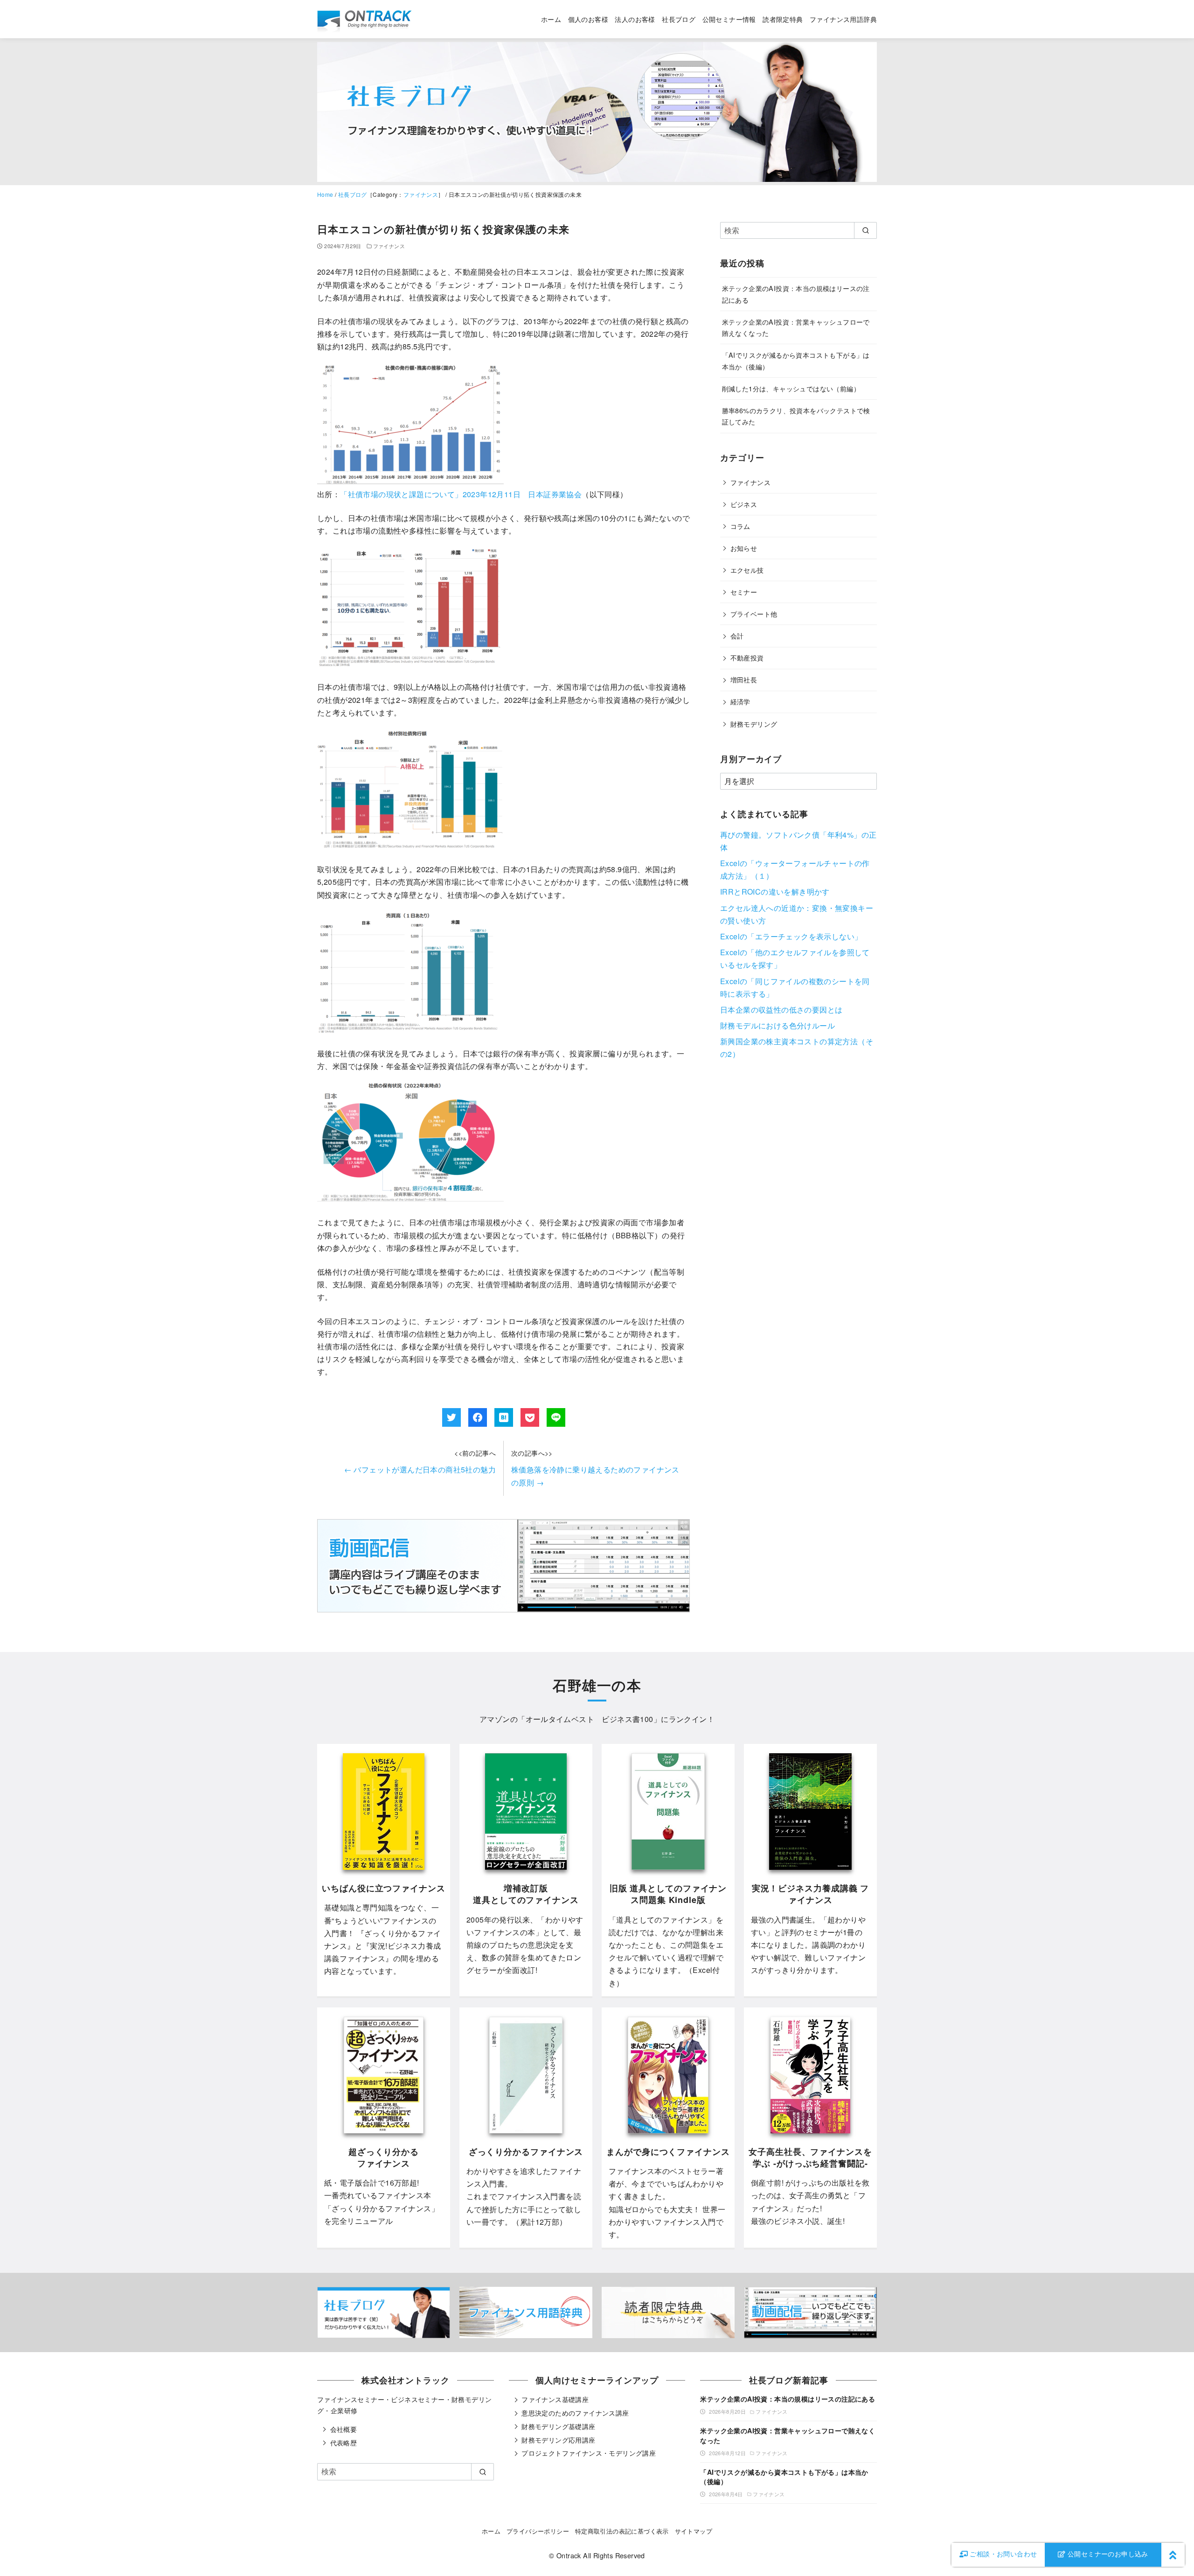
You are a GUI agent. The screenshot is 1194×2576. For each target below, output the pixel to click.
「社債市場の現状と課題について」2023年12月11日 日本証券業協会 (461, 494)
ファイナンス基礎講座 (555, 2399)
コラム (740, 526)
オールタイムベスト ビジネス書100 (590, 1719)
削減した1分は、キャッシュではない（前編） (791, 388)
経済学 (740, 701)
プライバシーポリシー (538, 2531)
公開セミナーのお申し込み (1107, 2554)
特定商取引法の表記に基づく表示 (622, 2531)
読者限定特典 (783, 19)
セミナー (744, 592)
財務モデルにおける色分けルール (777, 1025)
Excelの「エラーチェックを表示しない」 (791, 936)
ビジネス (744, 504)
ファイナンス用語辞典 (843, 19)
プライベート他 (754, 614)
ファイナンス (421, 194)
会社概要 (344, 2429)
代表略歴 (344, 2443)
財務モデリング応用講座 (558, 2440)
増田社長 (744, 679)
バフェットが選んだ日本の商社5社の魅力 (420, 1469)
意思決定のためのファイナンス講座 (575, 2413)
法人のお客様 (635, 19)
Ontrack (569, 2555)
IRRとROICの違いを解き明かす (775, 892)
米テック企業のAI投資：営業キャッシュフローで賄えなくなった (788, 2435)
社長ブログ (679, 19)
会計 (737, 635)
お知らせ (744, 548)
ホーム (551, 19)
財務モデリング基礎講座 (558, 2426)
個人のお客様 (588, 19)
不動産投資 (747, 657)
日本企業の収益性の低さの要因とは (781, 1010)
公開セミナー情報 (729, 19)
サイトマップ (694, 2531)
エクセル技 (747, 570)
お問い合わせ (1003, 2554)
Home (325, 194)
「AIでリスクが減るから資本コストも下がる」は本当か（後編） (784, 2477)
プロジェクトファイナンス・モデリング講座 (589, 2453)
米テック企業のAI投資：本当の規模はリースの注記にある (788, 2399)
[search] (865, 230)
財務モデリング (754, 724)
